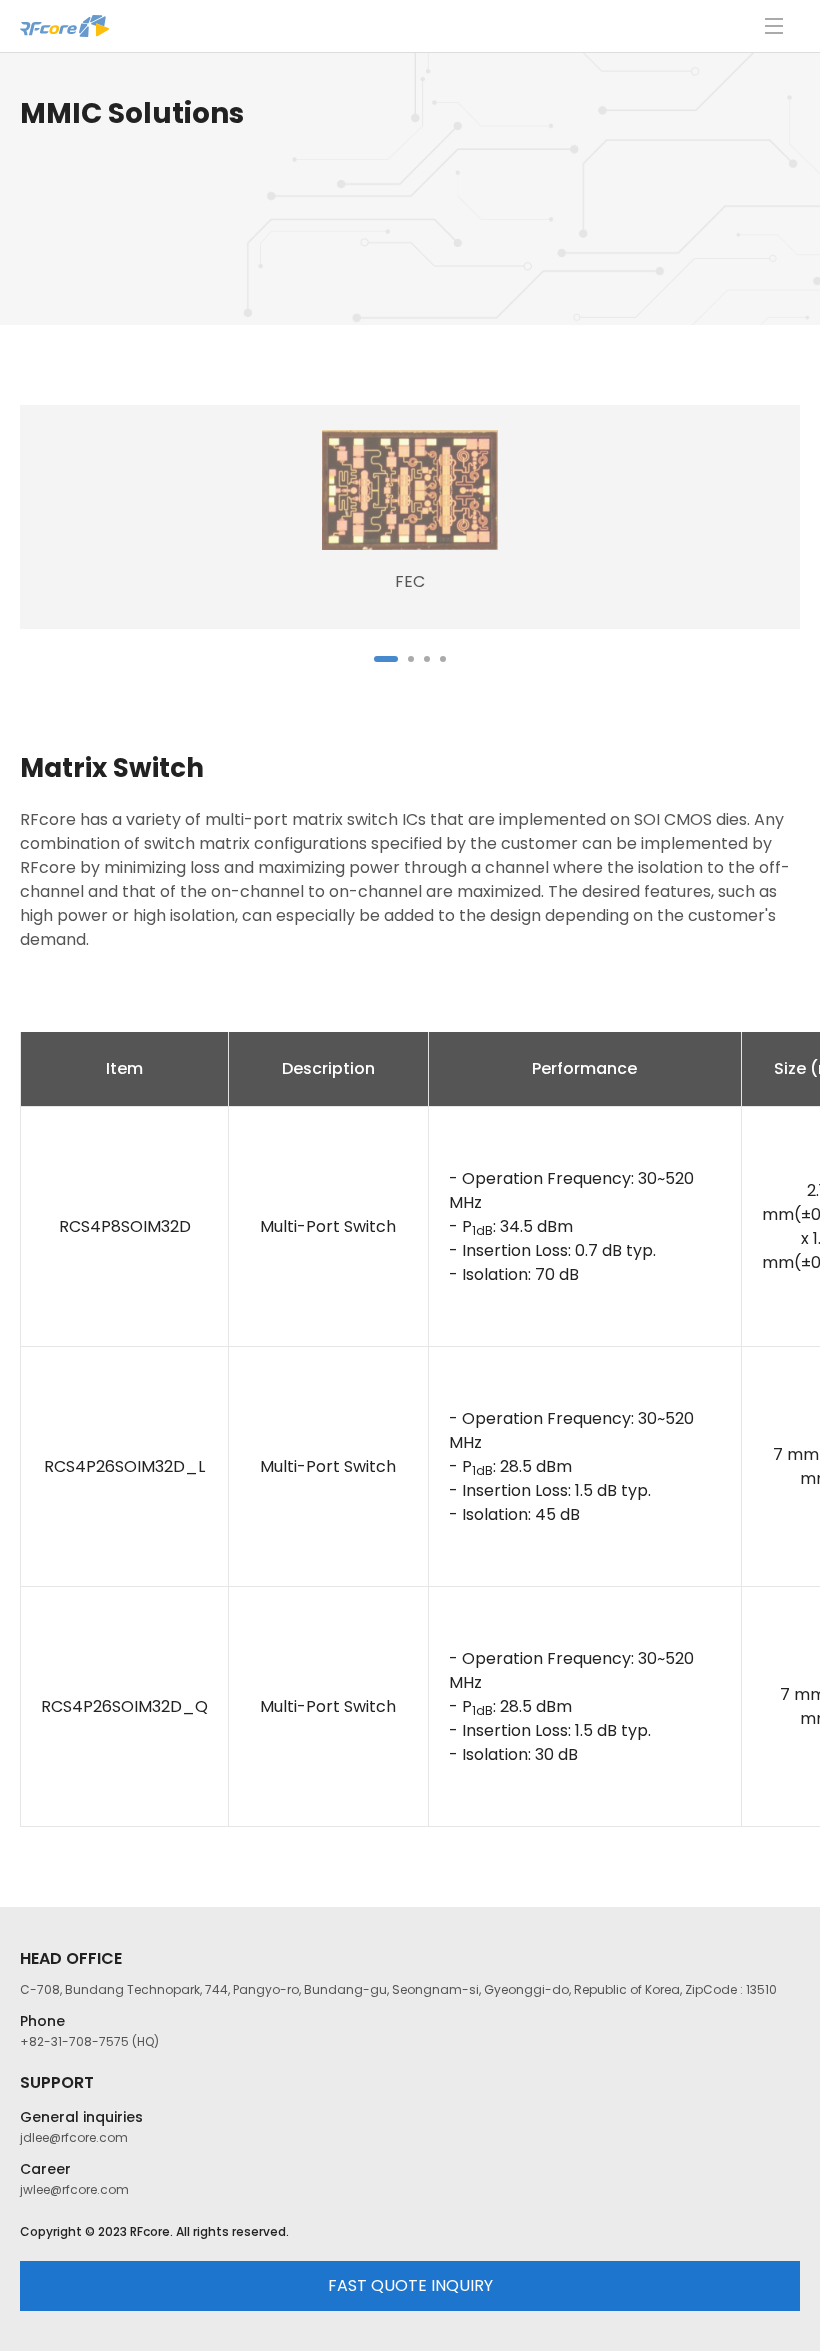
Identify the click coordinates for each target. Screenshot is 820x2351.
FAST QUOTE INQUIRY (410, 2285)
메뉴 (774, 26)
